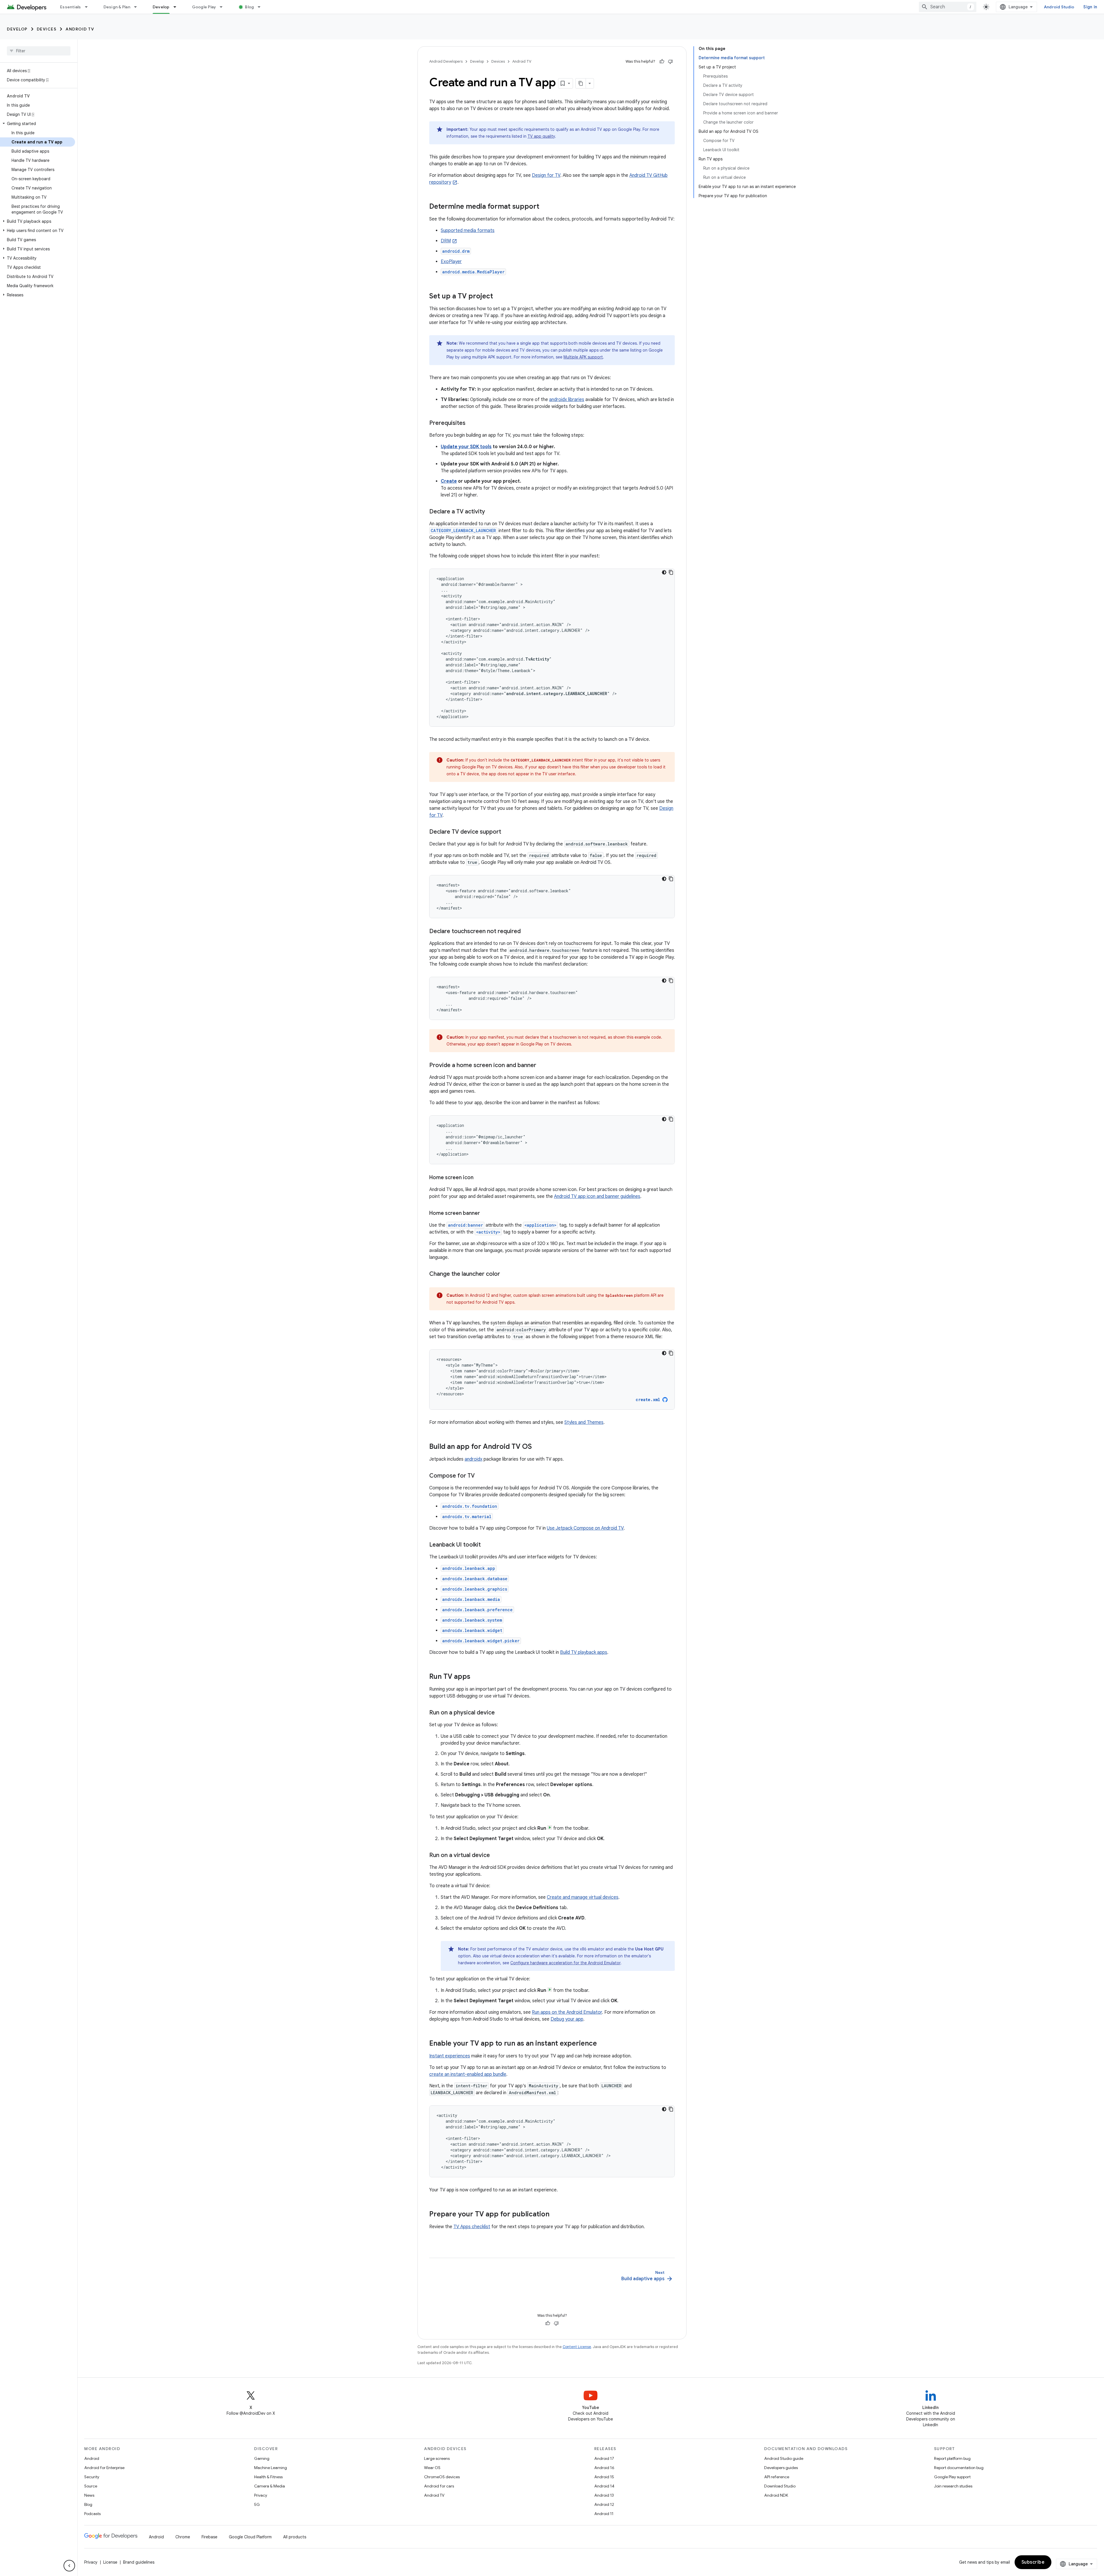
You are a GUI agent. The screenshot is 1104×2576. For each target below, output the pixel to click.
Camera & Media (270, 2486)
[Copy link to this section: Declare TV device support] (507, 832)
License (110, 2562)
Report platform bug (952, 2458)
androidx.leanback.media (471, 1599)
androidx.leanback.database (475, 1579)
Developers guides (781, 2468)
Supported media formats (468, 231)
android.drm (456, 251)
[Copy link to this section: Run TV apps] (476, 1677)
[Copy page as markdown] (581, 83)
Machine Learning (271, 2468)
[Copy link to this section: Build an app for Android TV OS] (538, 1447)
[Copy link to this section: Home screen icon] (479, 1178)
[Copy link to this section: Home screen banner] (486, 1214)
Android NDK (776, 2495)
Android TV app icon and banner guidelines (597, 1196)
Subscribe (1033, 2562)
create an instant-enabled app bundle (468, 2074)
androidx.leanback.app (469, 1568)
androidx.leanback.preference (477, 1610)
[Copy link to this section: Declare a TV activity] (491, 512)
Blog (249, 7)
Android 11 (604, 2514)
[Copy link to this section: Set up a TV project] (499, 297)
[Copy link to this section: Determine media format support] (545, 207)
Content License (577, 2347)
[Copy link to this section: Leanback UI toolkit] (486, 1545)
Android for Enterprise (104, 2468)
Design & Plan (117, 7)
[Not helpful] (670, 62)
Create (449, 481)
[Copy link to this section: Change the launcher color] (506, 1274)
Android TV (80, 29)
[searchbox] (39, 51)
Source (91, 2486)
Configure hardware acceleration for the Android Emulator (565, 1963)
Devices (47, 29)
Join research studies (953, 2486)
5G (257, 2504)
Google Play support (952, 2477)
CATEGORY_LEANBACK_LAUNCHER (463, 531)
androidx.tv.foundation (470, 1506)
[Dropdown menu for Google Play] (224, 7)
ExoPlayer (451, 262)
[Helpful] (662, 62)
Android (92, 2458)
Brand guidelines (139, 2562)
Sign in (1090, 7)
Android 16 (604, 2468)
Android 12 (604, 2504)
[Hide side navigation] (69, 2566)
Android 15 (604, 2477)
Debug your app (567, 2019)
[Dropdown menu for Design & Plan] (138, 7)
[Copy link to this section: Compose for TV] (480, 1476)
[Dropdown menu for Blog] (262, 7)
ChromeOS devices (442, 2477)
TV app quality (541, 136)
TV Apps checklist (472, 2227)
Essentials (71, 7)
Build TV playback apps (584, 1652)
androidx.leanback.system (472, 1620)
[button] (38, 124)
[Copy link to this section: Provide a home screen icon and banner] (542, 1066)
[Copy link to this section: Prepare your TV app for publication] (555, 2215)
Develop (161, 7)
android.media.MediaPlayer (473, 272)
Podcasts (92, 2514)
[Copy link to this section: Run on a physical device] (501, 1713)
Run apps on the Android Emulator (567, 2012)
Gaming (262, 2458)
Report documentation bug (959, 2468)
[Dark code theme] (664, 572)
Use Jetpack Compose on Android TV (585, 1528)
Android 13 (604, 2495)
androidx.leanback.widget (472, 1630)
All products (295, 2537)
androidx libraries (567, 400)
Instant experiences (450, 2056)
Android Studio (1059, 7)
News (89, 2495)
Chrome (183, 2537)
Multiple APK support (583, 357)
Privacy (261, 2495)
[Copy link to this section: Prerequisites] (471, 423)
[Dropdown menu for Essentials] (89, 7)
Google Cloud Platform (250, 2537)
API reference (777, 2477)
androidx (474, 1459)
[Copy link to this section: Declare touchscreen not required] (526, 932)
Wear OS (432, 2468)
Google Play (204, 7)
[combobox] (948, 7)
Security (92, 2477)
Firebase (209, 2537)
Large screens (437, 2458)
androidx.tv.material (467, 1517)
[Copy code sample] (671, 572)
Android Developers (446, 61)
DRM (446, 241)
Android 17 (604, 2458)
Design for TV (546, 175)
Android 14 (604, 2486)
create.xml (648, 1400)
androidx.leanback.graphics (475, 1589)
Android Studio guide (784, 2458)
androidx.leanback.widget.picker (481, 1641)
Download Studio (780, 2486)
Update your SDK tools (466, 447)
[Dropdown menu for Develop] (177, 7)
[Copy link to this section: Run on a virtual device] (496, 1856)
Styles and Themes (584, 1422)
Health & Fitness (268, 2477)
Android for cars (439, 2486)
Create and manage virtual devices (583, 1897)
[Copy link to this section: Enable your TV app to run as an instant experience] (603, 2044)
